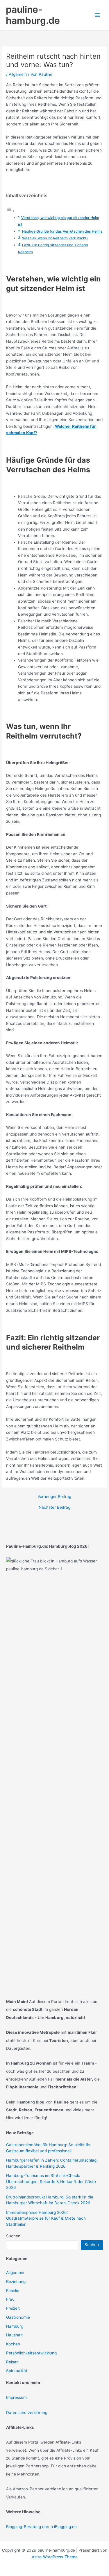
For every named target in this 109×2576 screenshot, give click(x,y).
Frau (10, 2299)
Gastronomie (18, 2317)
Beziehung (16, 2282)
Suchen (13, 2236)
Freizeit (13, 2308)
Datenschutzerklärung (27, 2412)
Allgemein (18, 74)
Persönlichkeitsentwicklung (31, 2353)
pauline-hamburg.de (33, 15)
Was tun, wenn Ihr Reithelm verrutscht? (55, 238)
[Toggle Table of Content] (10, 211)
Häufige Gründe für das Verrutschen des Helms (62, 231)
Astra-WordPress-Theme (55, 2557)
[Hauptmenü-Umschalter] (98, 15)
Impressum (16, 2397)
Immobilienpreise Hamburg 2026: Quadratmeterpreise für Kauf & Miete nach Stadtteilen (46, 2218)
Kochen (13, 2344)
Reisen (12, 2362)
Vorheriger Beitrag (54, 1497)
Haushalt (14, 2335)
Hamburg (15, 2326)
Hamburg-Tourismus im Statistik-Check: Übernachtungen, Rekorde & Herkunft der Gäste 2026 (51, 2181)
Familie (13, 2291)
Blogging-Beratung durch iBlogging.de (41, 2527)
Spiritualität (17, 2371)
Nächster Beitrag (54, 1508)
